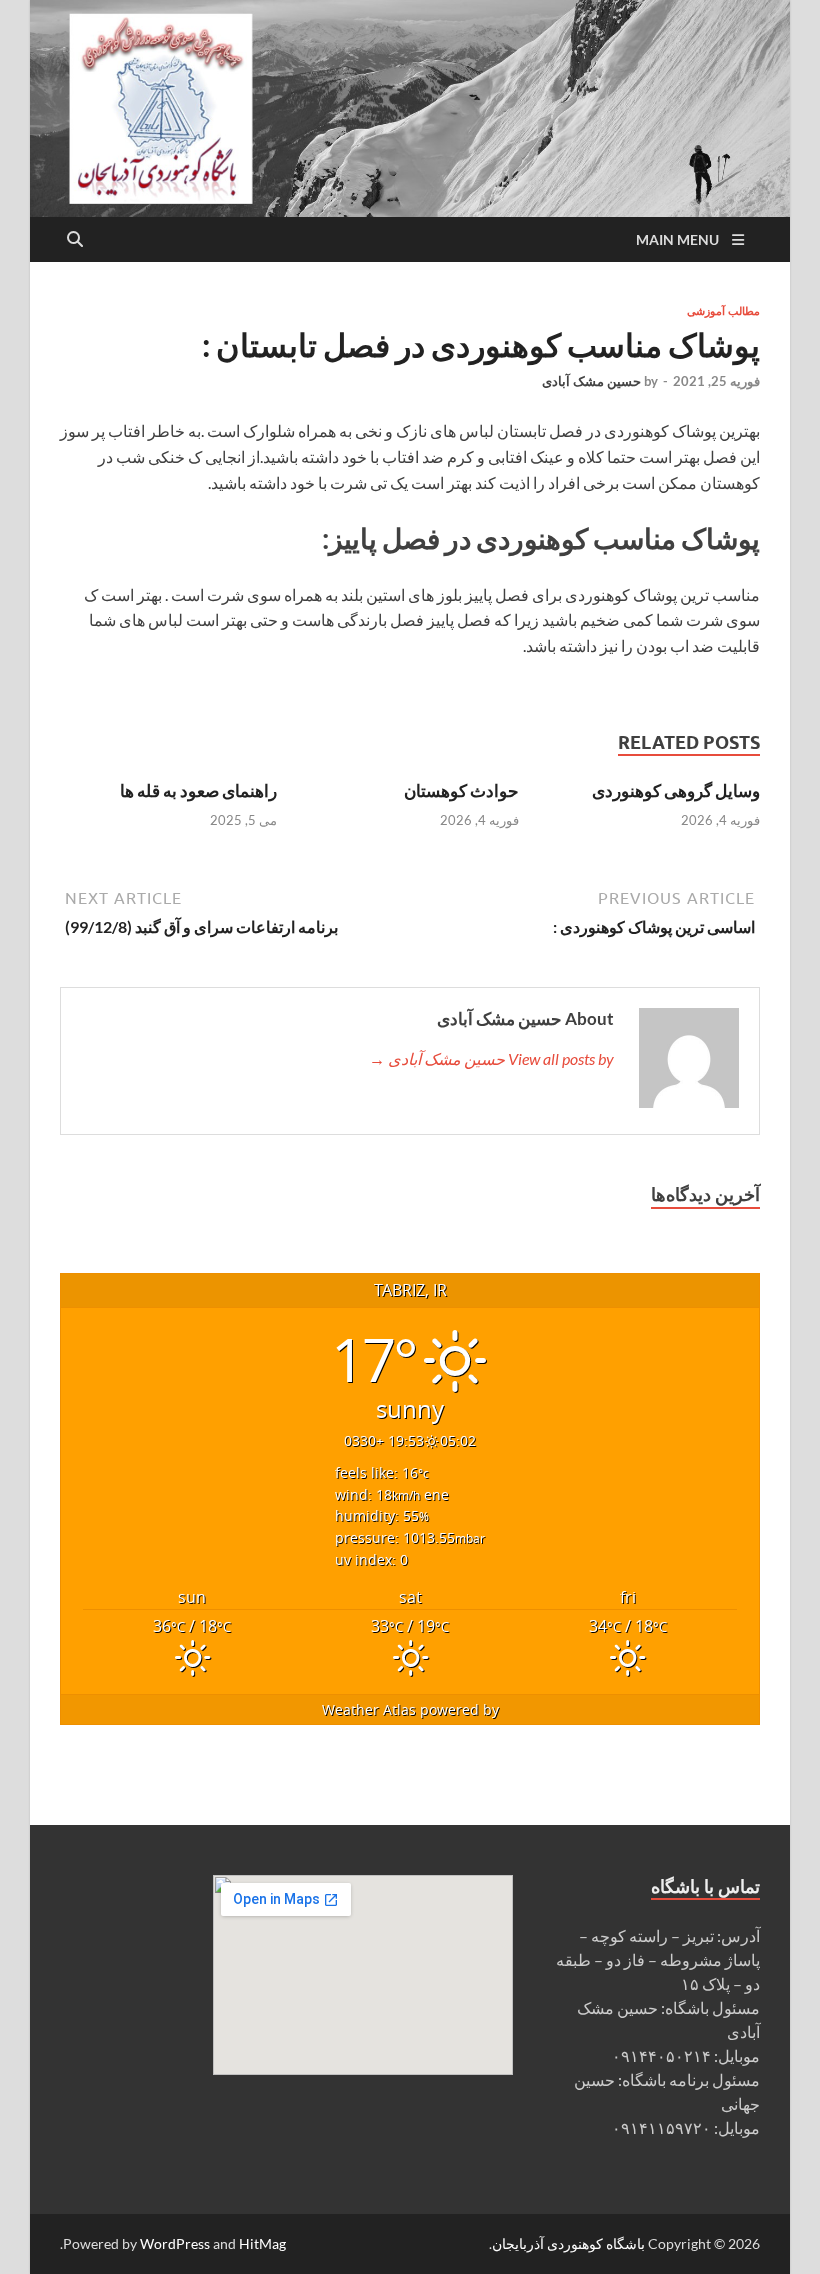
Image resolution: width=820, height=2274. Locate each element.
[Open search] (75, 240)
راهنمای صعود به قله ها (198, 790)
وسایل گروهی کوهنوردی (676, 790)
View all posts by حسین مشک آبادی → (491, 1058)
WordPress (175, 2243)
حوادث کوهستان (461, 790)
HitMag (262, 2243)
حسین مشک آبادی (591, 381)
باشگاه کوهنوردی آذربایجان (568, 2243)
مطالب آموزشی (723, 311)
